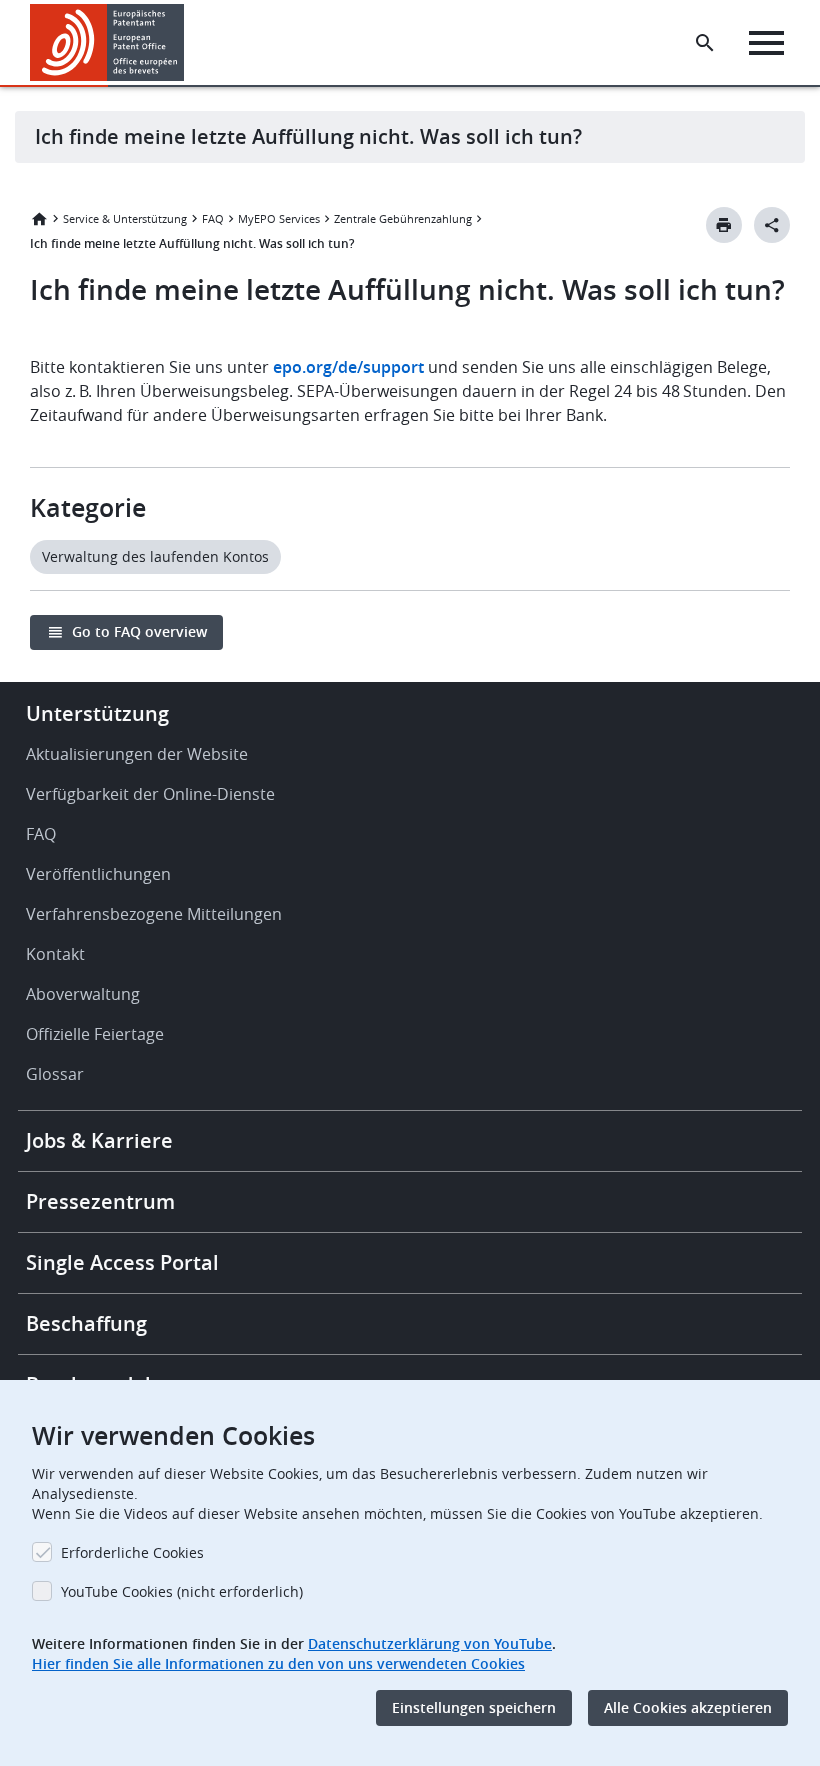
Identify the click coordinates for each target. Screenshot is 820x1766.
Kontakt (55, 954)
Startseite (39, 219)
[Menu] (766, 43)
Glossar (55, 1074)
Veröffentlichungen (98, 874)
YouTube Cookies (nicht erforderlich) (182, 1591)
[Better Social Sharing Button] (772, 225)
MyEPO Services (279, 218)
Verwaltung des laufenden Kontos (155, 556)
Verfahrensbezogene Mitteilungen (154, 914)
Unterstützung (97, 713)
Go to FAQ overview (139, 631)
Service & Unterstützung (125, 218)
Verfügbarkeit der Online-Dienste (150, 794)
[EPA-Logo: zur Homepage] (107, 42)
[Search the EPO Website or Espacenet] (705, 43)
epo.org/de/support (348, 367)
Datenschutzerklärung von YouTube (430, 1643)
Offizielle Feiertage (95, 1034)
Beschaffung (86, 1323)
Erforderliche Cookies (132, 1552)
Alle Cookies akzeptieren (688, 1707)
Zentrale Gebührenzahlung (403, 218)
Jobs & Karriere (99, 1140)
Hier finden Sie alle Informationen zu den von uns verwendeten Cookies (278, 1663)
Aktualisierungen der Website (137, 754)
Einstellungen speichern (474, 1707)
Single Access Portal (122, 1262)
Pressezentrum (100, 1201)
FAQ (213, 218)
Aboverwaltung (83, 994)
